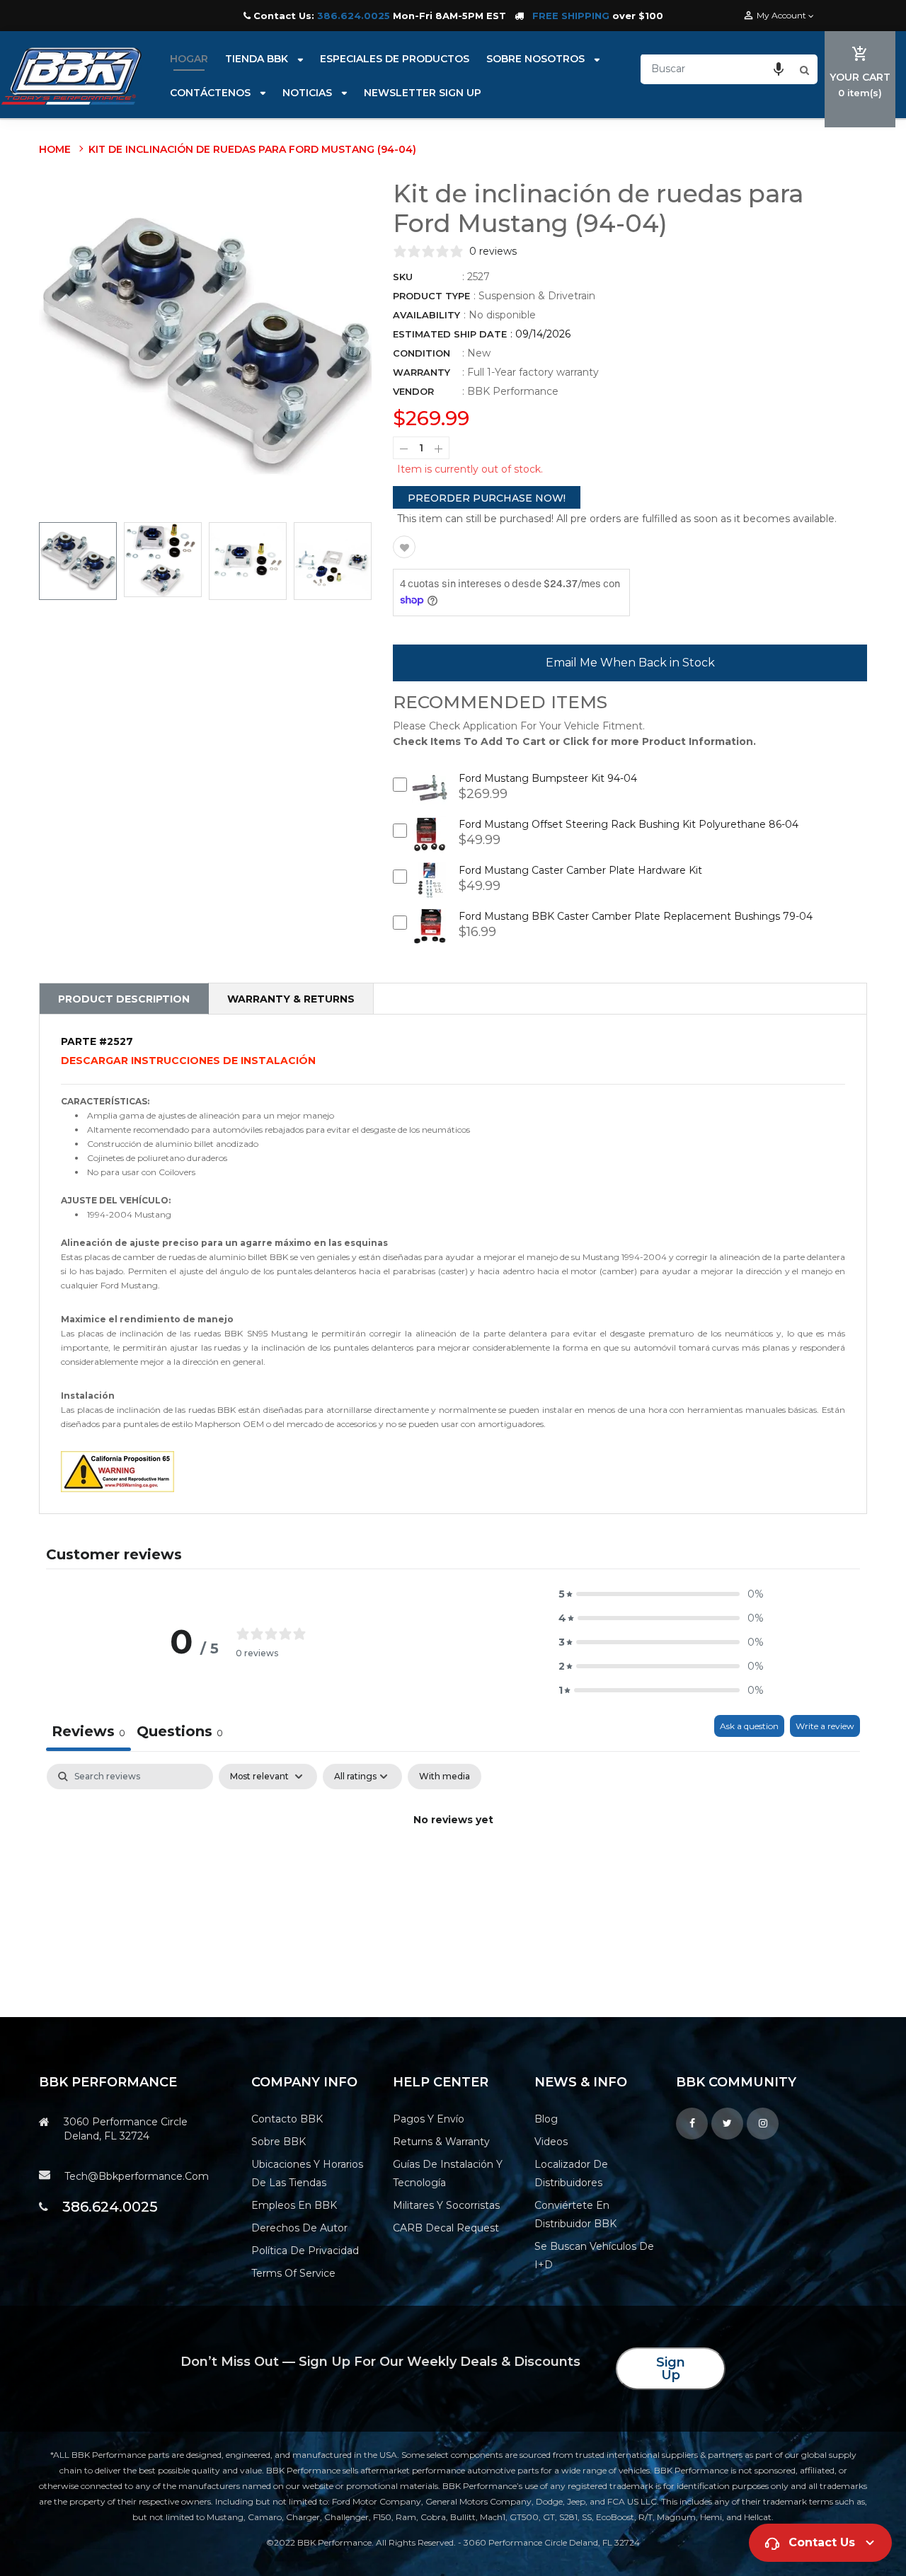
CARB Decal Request (446, 2228)
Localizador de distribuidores (571, 2173)
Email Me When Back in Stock (630, 663)
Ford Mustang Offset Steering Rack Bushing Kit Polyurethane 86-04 (629, 824)
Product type (431, 296)
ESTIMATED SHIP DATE (450, 334)
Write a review (825, 1726)
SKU (403, 277)
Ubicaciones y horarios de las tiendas (307, 2173)
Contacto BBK (287, 2119)
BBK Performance (513, 391)
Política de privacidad (305, 2251)
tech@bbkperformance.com (137, 2176)
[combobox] (718, 69)
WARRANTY (422, 372)
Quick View (430, 798)
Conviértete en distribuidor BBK (575, 2214)
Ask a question (749, 1726)
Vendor (413, 391)
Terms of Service (293, 2273)
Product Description (124, 999)
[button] (779, 69)
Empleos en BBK (294, 2205)
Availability (426, 315)
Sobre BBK (279, 2142)
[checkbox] (445, 1777)
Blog (546, 2119)
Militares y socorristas (446, 2205)
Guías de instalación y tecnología (448, 2173)
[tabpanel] (453, 1868)
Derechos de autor (299, 2228)
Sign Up (671, 2369)
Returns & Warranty (441, 2142)
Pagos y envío (429, 2119)
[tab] (180, 1733)
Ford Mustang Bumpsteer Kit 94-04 (548, 778)
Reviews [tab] (88, 1731)
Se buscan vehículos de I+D (594, 2256)
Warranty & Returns (291, 999)
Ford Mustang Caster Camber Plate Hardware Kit (580, 870)
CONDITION (422, 353)
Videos (551, 2142)
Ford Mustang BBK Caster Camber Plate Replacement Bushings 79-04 (636, 916)
